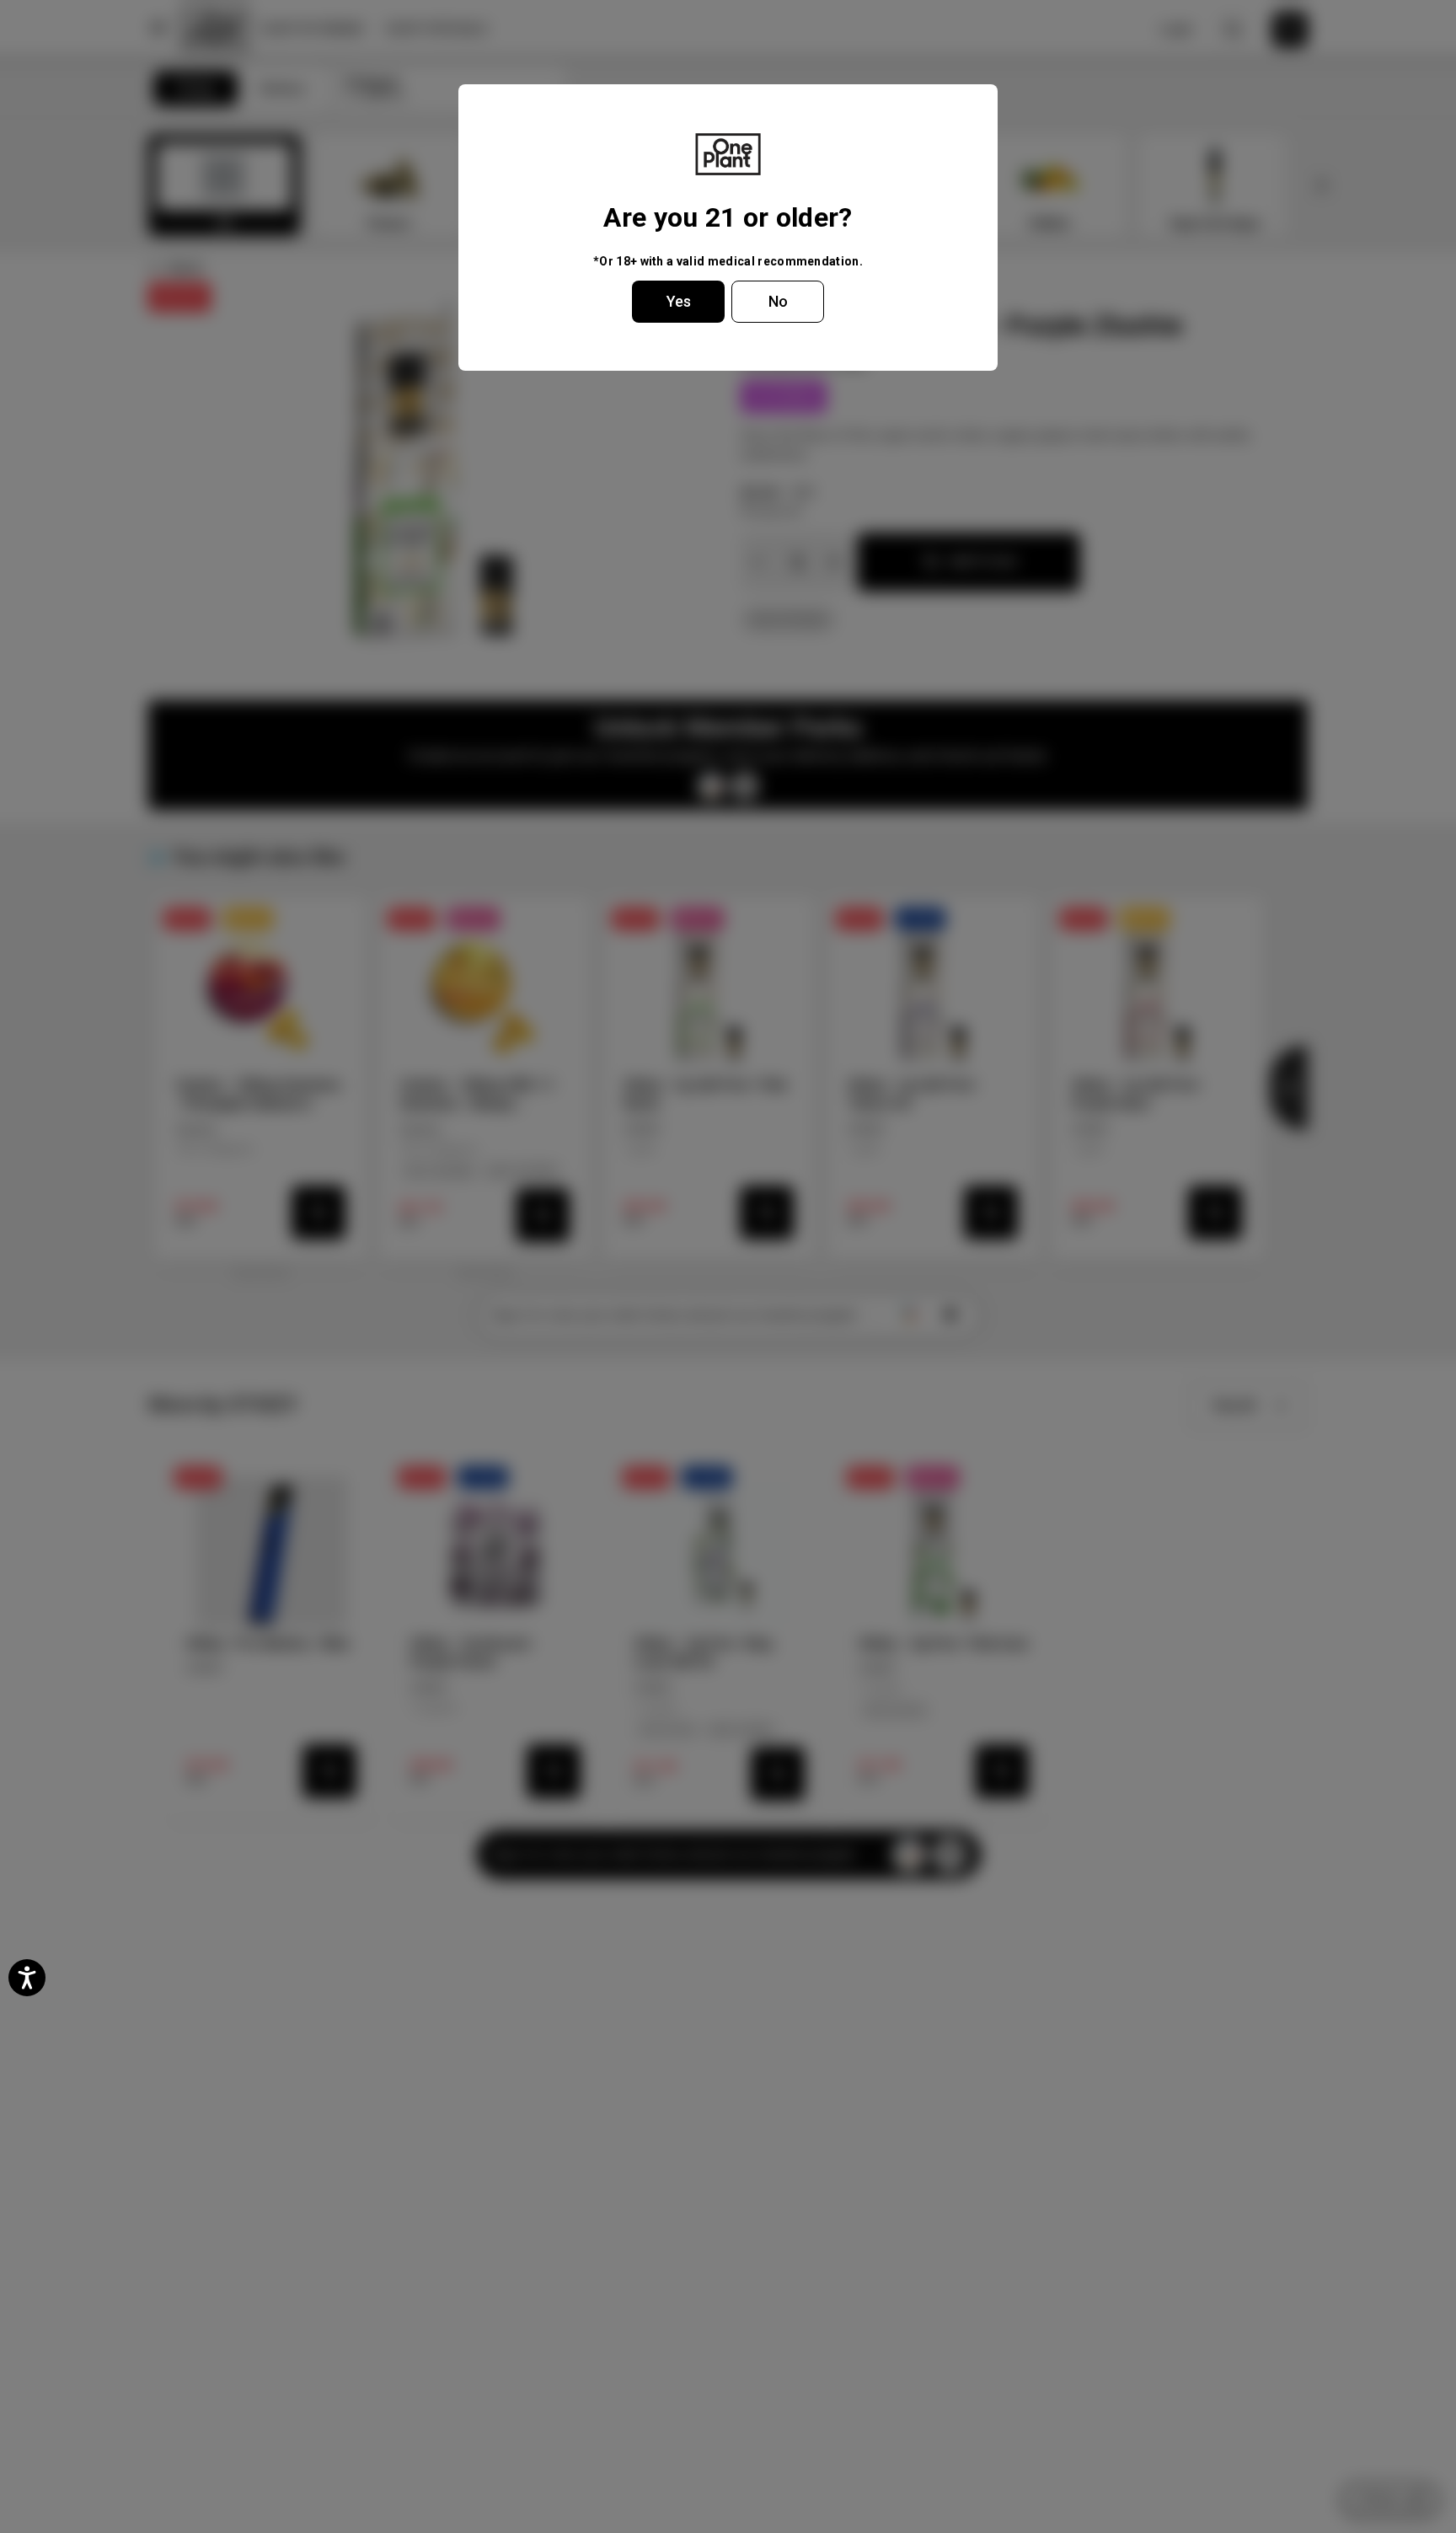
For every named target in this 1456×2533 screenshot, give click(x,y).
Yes (679, 301)
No (778, 301)
